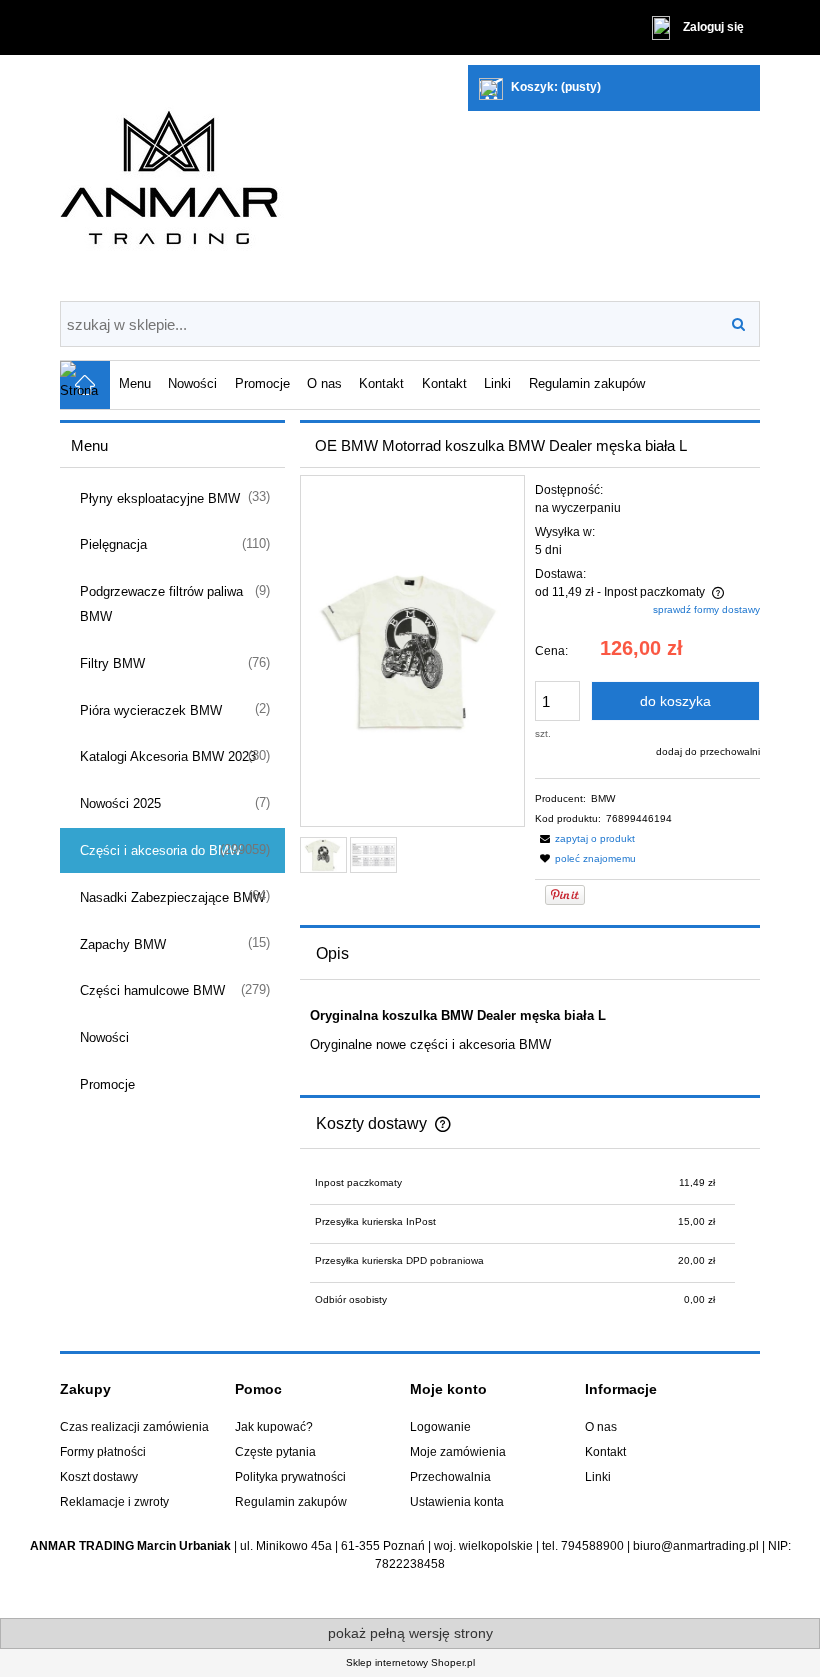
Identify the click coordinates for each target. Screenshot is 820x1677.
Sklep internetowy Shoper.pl (410, 1662)
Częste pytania (275, 1452)
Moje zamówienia (458, 1452)
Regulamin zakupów (291, 1502)
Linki (598, 1477)
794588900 (592, 1546)
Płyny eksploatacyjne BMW (160, 498)
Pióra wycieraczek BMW (151, 710)
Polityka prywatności (290, 1477)
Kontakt (605, 1452)
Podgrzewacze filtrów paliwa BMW (161, 604)
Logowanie (440, 1427)
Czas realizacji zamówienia (134, 1427)
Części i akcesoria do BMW (160, 850)
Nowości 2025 (120, 803)
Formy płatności (103, 1452)
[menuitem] (134, 383)
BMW (603, 798)
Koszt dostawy (99, 1477)
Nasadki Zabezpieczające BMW (172, 897)
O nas (601, 1427)
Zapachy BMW (123, 944)
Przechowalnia (450, 1477)
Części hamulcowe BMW (152, 990)
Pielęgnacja (113, 544)
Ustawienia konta (457, 1502)
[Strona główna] (235, 178)
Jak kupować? (274, 1427)
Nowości (104, 1037)
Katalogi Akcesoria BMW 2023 (168, 756)
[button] (585, 838)
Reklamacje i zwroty (114, 1502)
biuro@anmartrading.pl (696, 1546)
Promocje (107, 1084)
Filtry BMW (112, 663)
